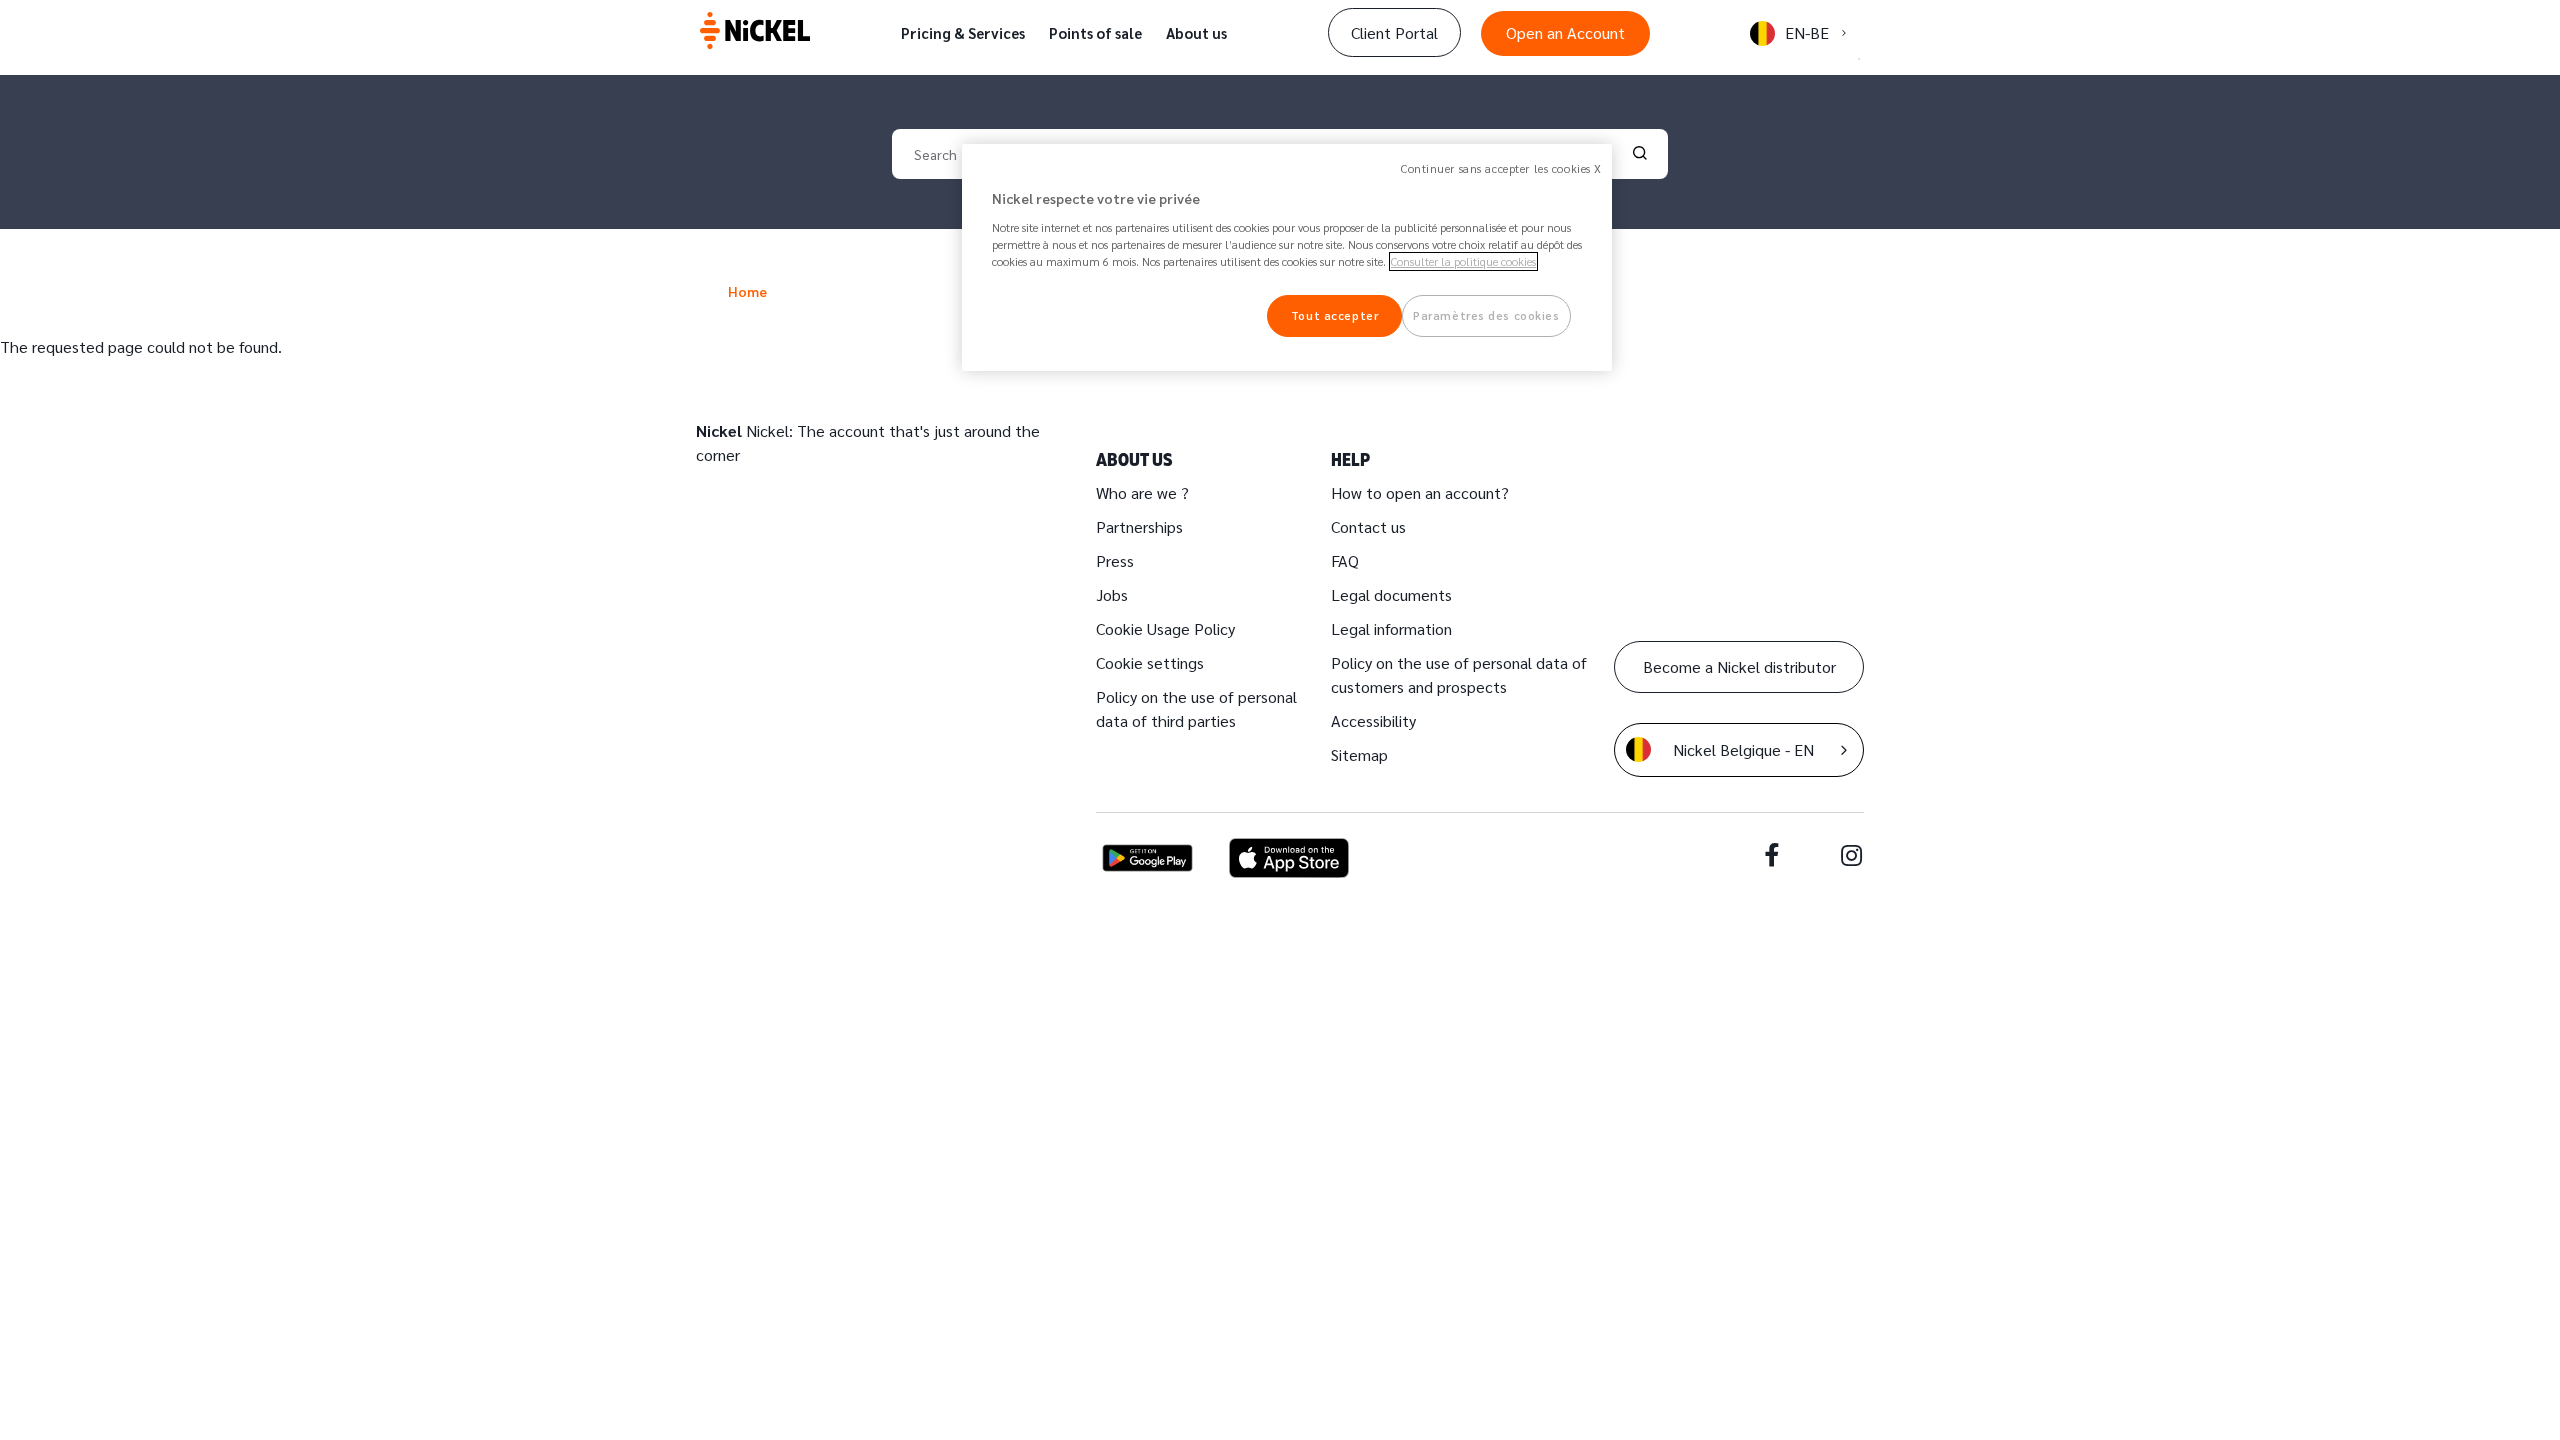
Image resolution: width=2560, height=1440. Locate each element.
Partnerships (1139, 526)
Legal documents (1391, 594)
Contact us (1368, 526)
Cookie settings (1150, 662)
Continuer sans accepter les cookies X (1501, 168)
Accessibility (1373, 720)
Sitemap (1359, 754)
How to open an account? (1420, 492)
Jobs (1112, 594)
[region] (1287, 257)
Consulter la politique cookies (1463, 261)
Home (747, 291)
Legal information (1391, 628)
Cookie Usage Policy (1165, 628)
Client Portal (1394, 32)
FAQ (1345, 560)
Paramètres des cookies (1486, 315)
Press (1115, 560)
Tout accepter (1334, 315)
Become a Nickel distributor (1739, 666)
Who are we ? (1142, 492)
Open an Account (1565, 32)
